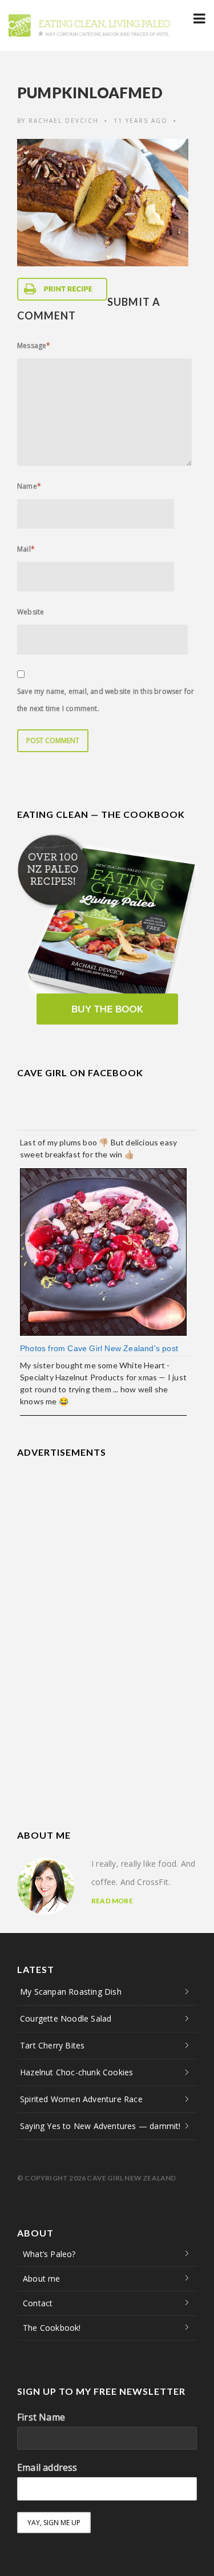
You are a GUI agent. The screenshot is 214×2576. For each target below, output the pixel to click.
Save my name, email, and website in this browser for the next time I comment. (106, 700)
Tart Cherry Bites (52, 2045)
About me (42, 2279)
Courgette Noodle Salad (66, 2018)
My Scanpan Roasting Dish (71, 1992)
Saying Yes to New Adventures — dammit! (100, 2126)
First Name (41, 2417)
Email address (47, 2467)
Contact (38, 2303)
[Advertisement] (103, 1543)
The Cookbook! (52, 2328)
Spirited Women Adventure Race (81, 2099)
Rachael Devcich (64, 121)
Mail (26, 549)
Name (29, 486)
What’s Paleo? (49, 2254)
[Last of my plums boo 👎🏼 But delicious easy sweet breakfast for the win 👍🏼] (103, 1251)
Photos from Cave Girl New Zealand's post (99, 1348)
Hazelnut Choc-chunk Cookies (76, 2072)
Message (34, 346)
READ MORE (112, 1901)
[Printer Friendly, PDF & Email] (62, 289)
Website (31, 612)
